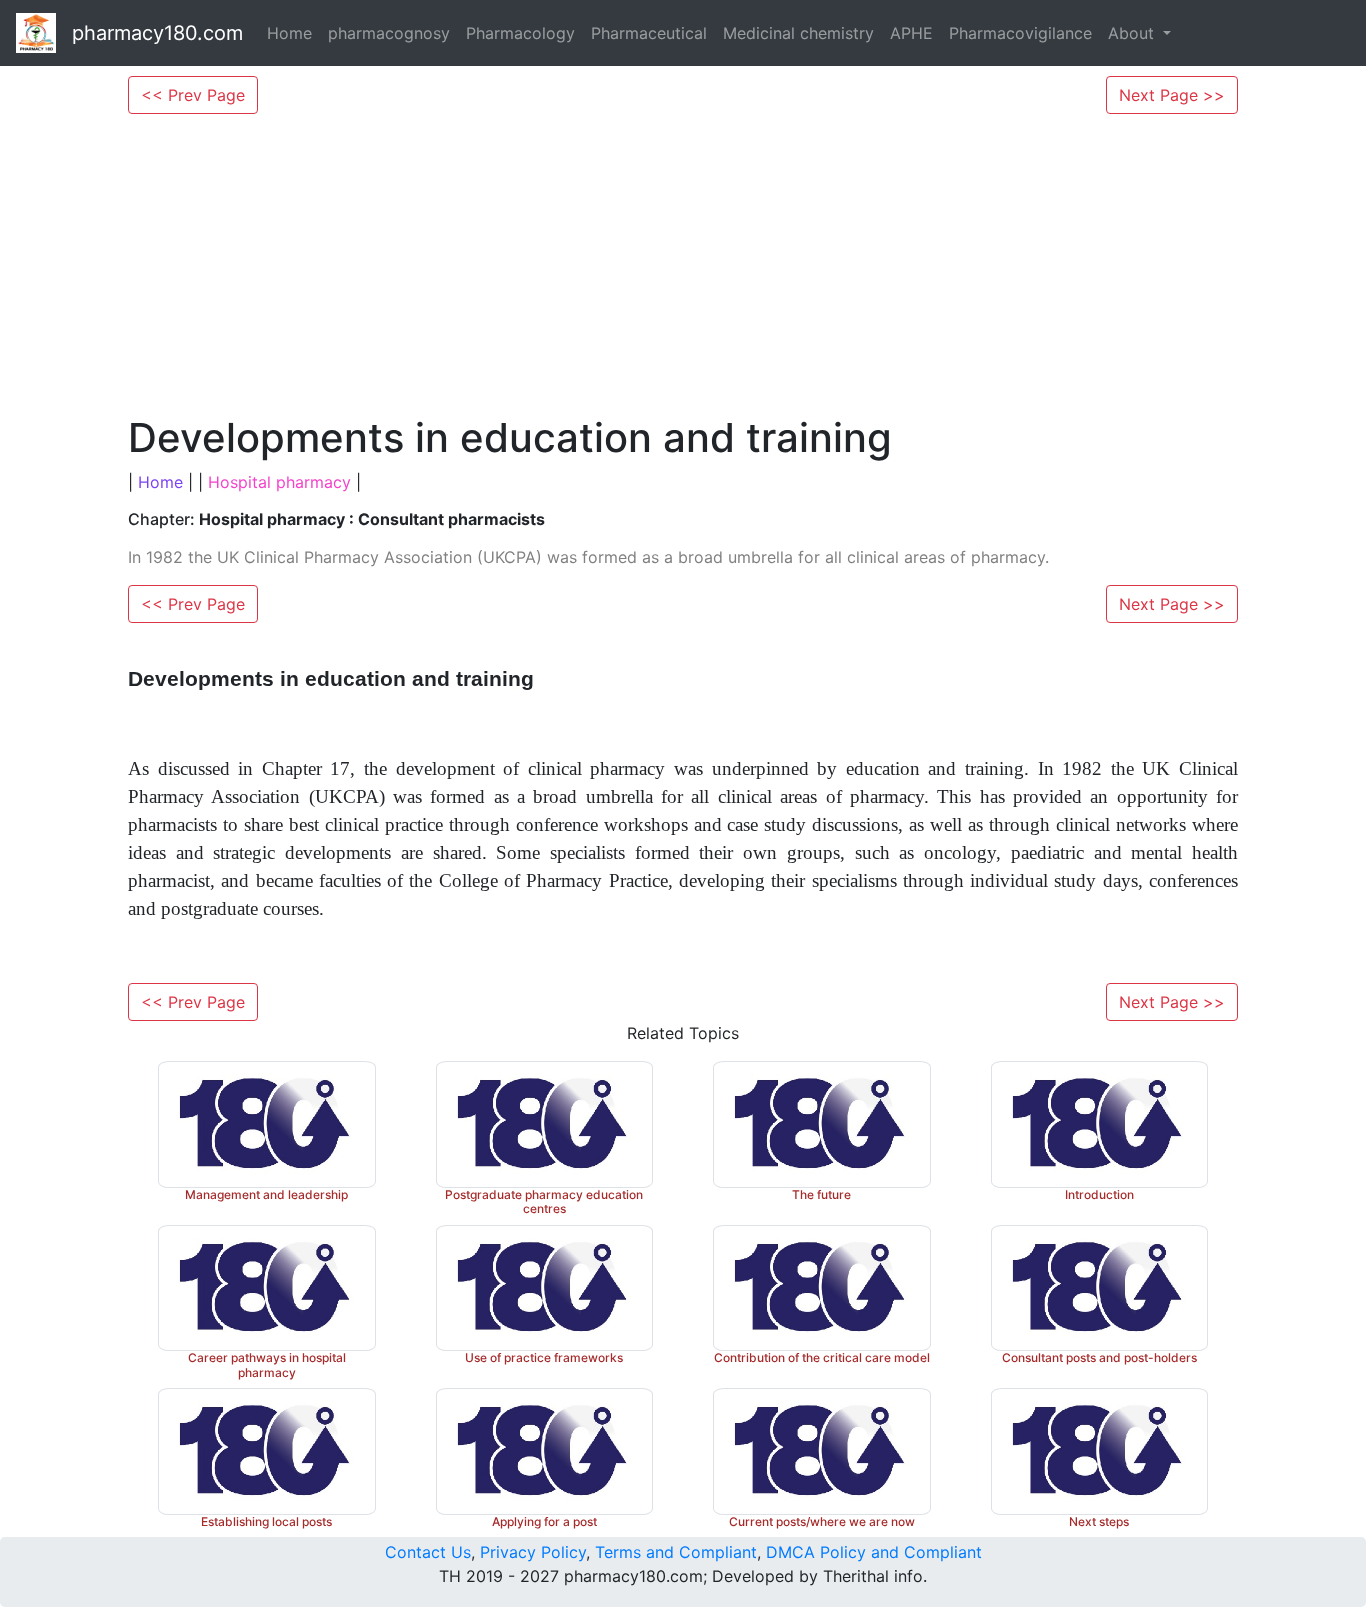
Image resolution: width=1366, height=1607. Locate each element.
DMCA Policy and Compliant (874, 1552)
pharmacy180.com (157, 33)
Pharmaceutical (649, 33)
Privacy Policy (533, 1552)
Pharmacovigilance (1020, 33)
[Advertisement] (683, 264)
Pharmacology (520, 33)
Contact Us (428, 1552)
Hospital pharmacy (279, 482)
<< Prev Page (193, 95)
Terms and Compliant (676, 1552)
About (1133, 33)
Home (289, 33)
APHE (911, 33)
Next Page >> (1172, 95)
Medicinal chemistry (798, 33)
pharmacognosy (389, 33)
